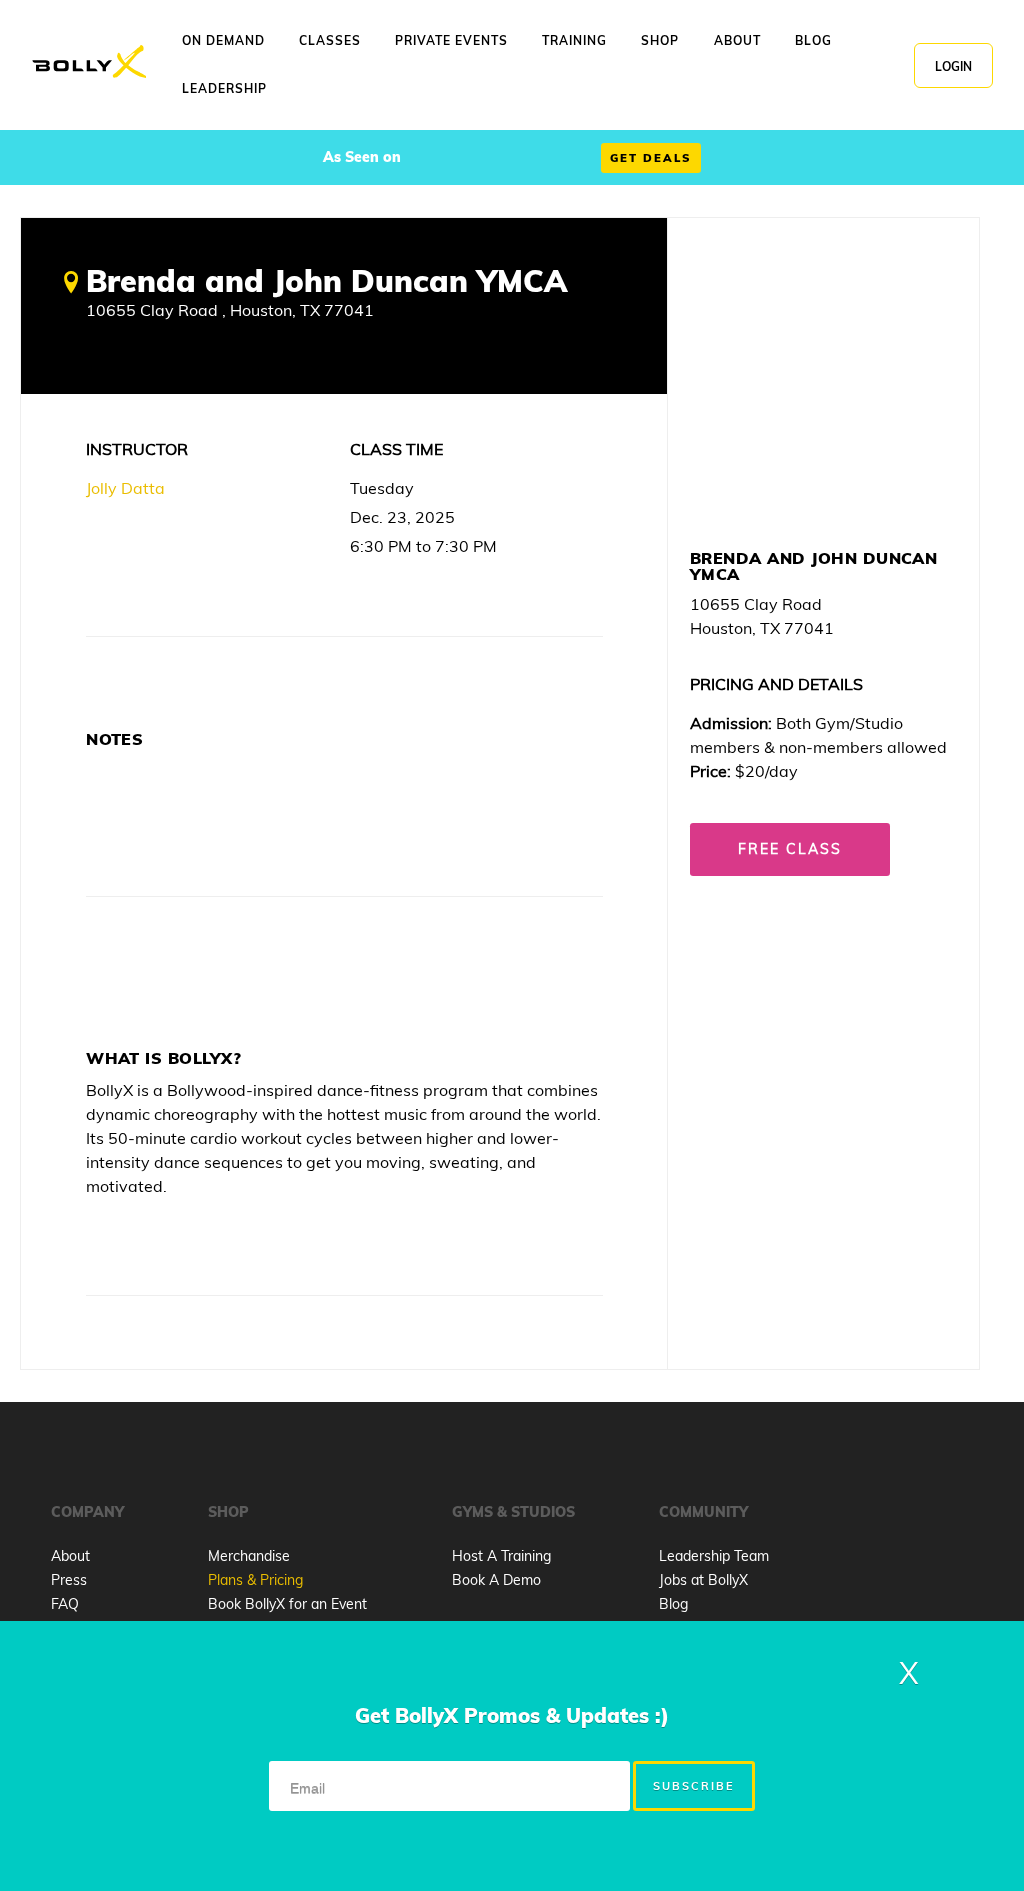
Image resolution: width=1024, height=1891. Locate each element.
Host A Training (501, 1556)
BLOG (813, 40)
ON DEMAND (223, 40)
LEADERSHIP (224, 88)
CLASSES (330, 40)
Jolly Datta (125, 488)
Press (69, 1580)
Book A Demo (496, 1580)
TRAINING (574, 40)
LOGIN (953, 66)
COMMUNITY (703, 1512)
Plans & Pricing (255, 1580)
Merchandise (249, 1556)
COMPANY (87, 1512)
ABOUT (737, 40)
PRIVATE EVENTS (451, 40)
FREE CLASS (790, 849)
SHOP (660, 40)
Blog (673, 1604)
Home (88, 62)
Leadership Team (714, 1556)
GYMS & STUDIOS (513, 1512)
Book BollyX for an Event (287, 1604)
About (70, 1556)
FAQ (65, 1604)
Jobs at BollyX (703, 1580)
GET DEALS (651, 158)
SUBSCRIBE (694, 1786)
